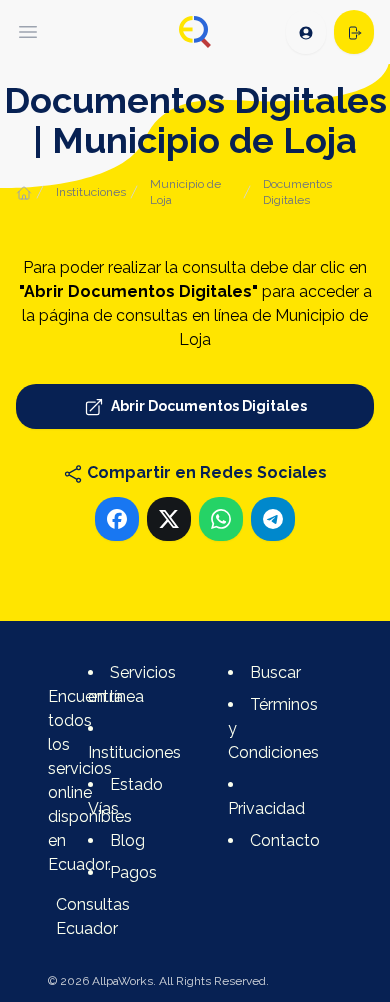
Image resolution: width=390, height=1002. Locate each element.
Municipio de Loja (185, 192)
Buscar (275, 672)
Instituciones (91, 192)
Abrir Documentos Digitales (207, 406)
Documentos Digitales (297, 192)
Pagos (133, 872)
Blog (127, 840)
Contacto (285, 840)
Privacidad (266, 808)
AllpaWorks (122, 981)
